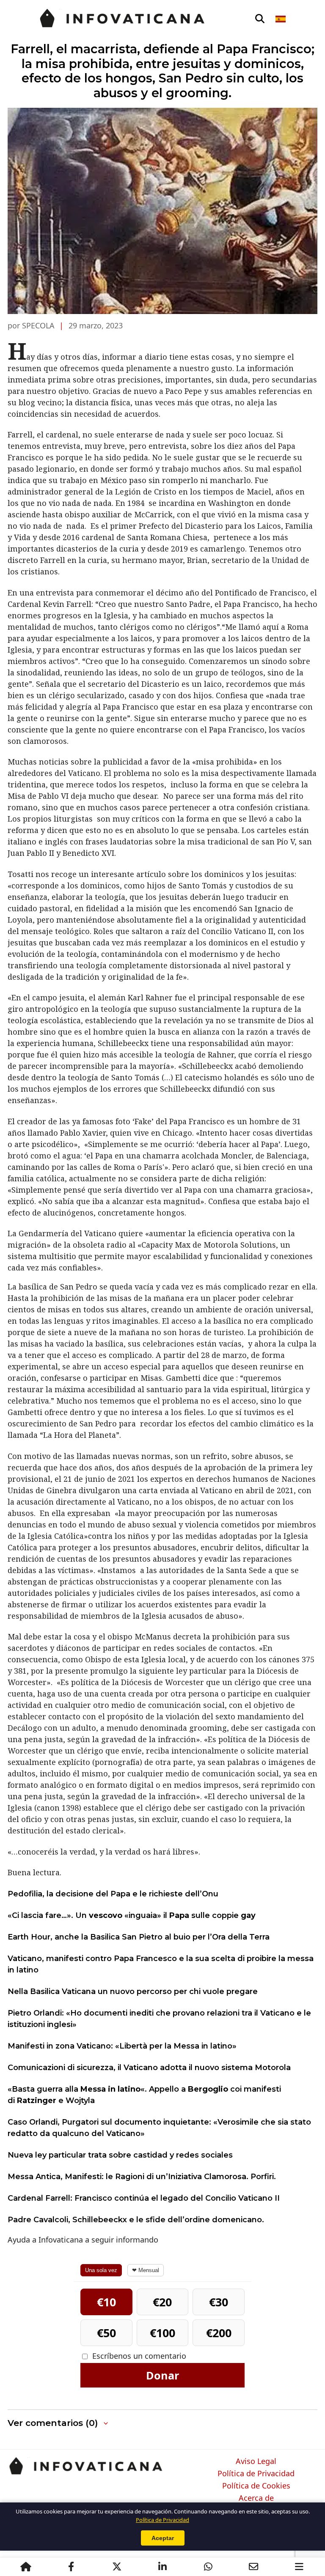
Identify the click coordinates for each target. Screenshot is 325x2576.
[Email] (253, 2567)
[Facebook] (71, 2567)
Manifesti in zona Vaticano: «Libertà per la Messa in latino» (122, 2046)
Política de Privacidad (256, 2474)
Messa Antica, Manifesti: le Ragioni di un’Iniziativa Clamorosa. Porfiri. (142, 2177)
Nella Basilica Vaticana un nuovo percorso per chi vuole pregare (133, 1991)
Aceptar (163, 2538)
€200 (219, 2333)
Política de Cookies (256, 2486)
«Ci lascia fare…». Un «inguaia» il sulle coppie (132, 1915)
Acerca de (256, 2498)
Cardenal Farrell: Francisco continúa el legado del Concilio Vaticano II (144, 2198)
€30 (219, 2302)
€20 (162, 2302)
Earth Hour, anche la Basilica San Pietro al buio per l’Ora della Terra (139, 1937)
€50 (106, 2333)
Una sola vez (101, 2270)
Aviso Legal (256, 2461)
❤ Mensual (146, 2270)
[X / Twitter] (117, 2567)
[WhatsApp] (208, 2567)
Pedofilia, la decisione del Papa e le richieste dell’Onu (113, 1894)
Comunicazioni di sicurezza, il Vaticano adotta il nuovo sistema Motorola (149, 2068)
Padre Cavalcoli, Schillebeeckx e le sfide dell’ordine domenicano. (136, 2220)
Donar (162, 2375)
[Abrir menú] (299, 2567)
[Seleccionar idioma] (281, 19)
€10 (106, 2302)
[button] (59, 2423)
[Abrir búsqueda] (260, 19)
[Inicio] (26, 2567)
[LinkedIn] (162, 2567)
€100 (162, 2333)
